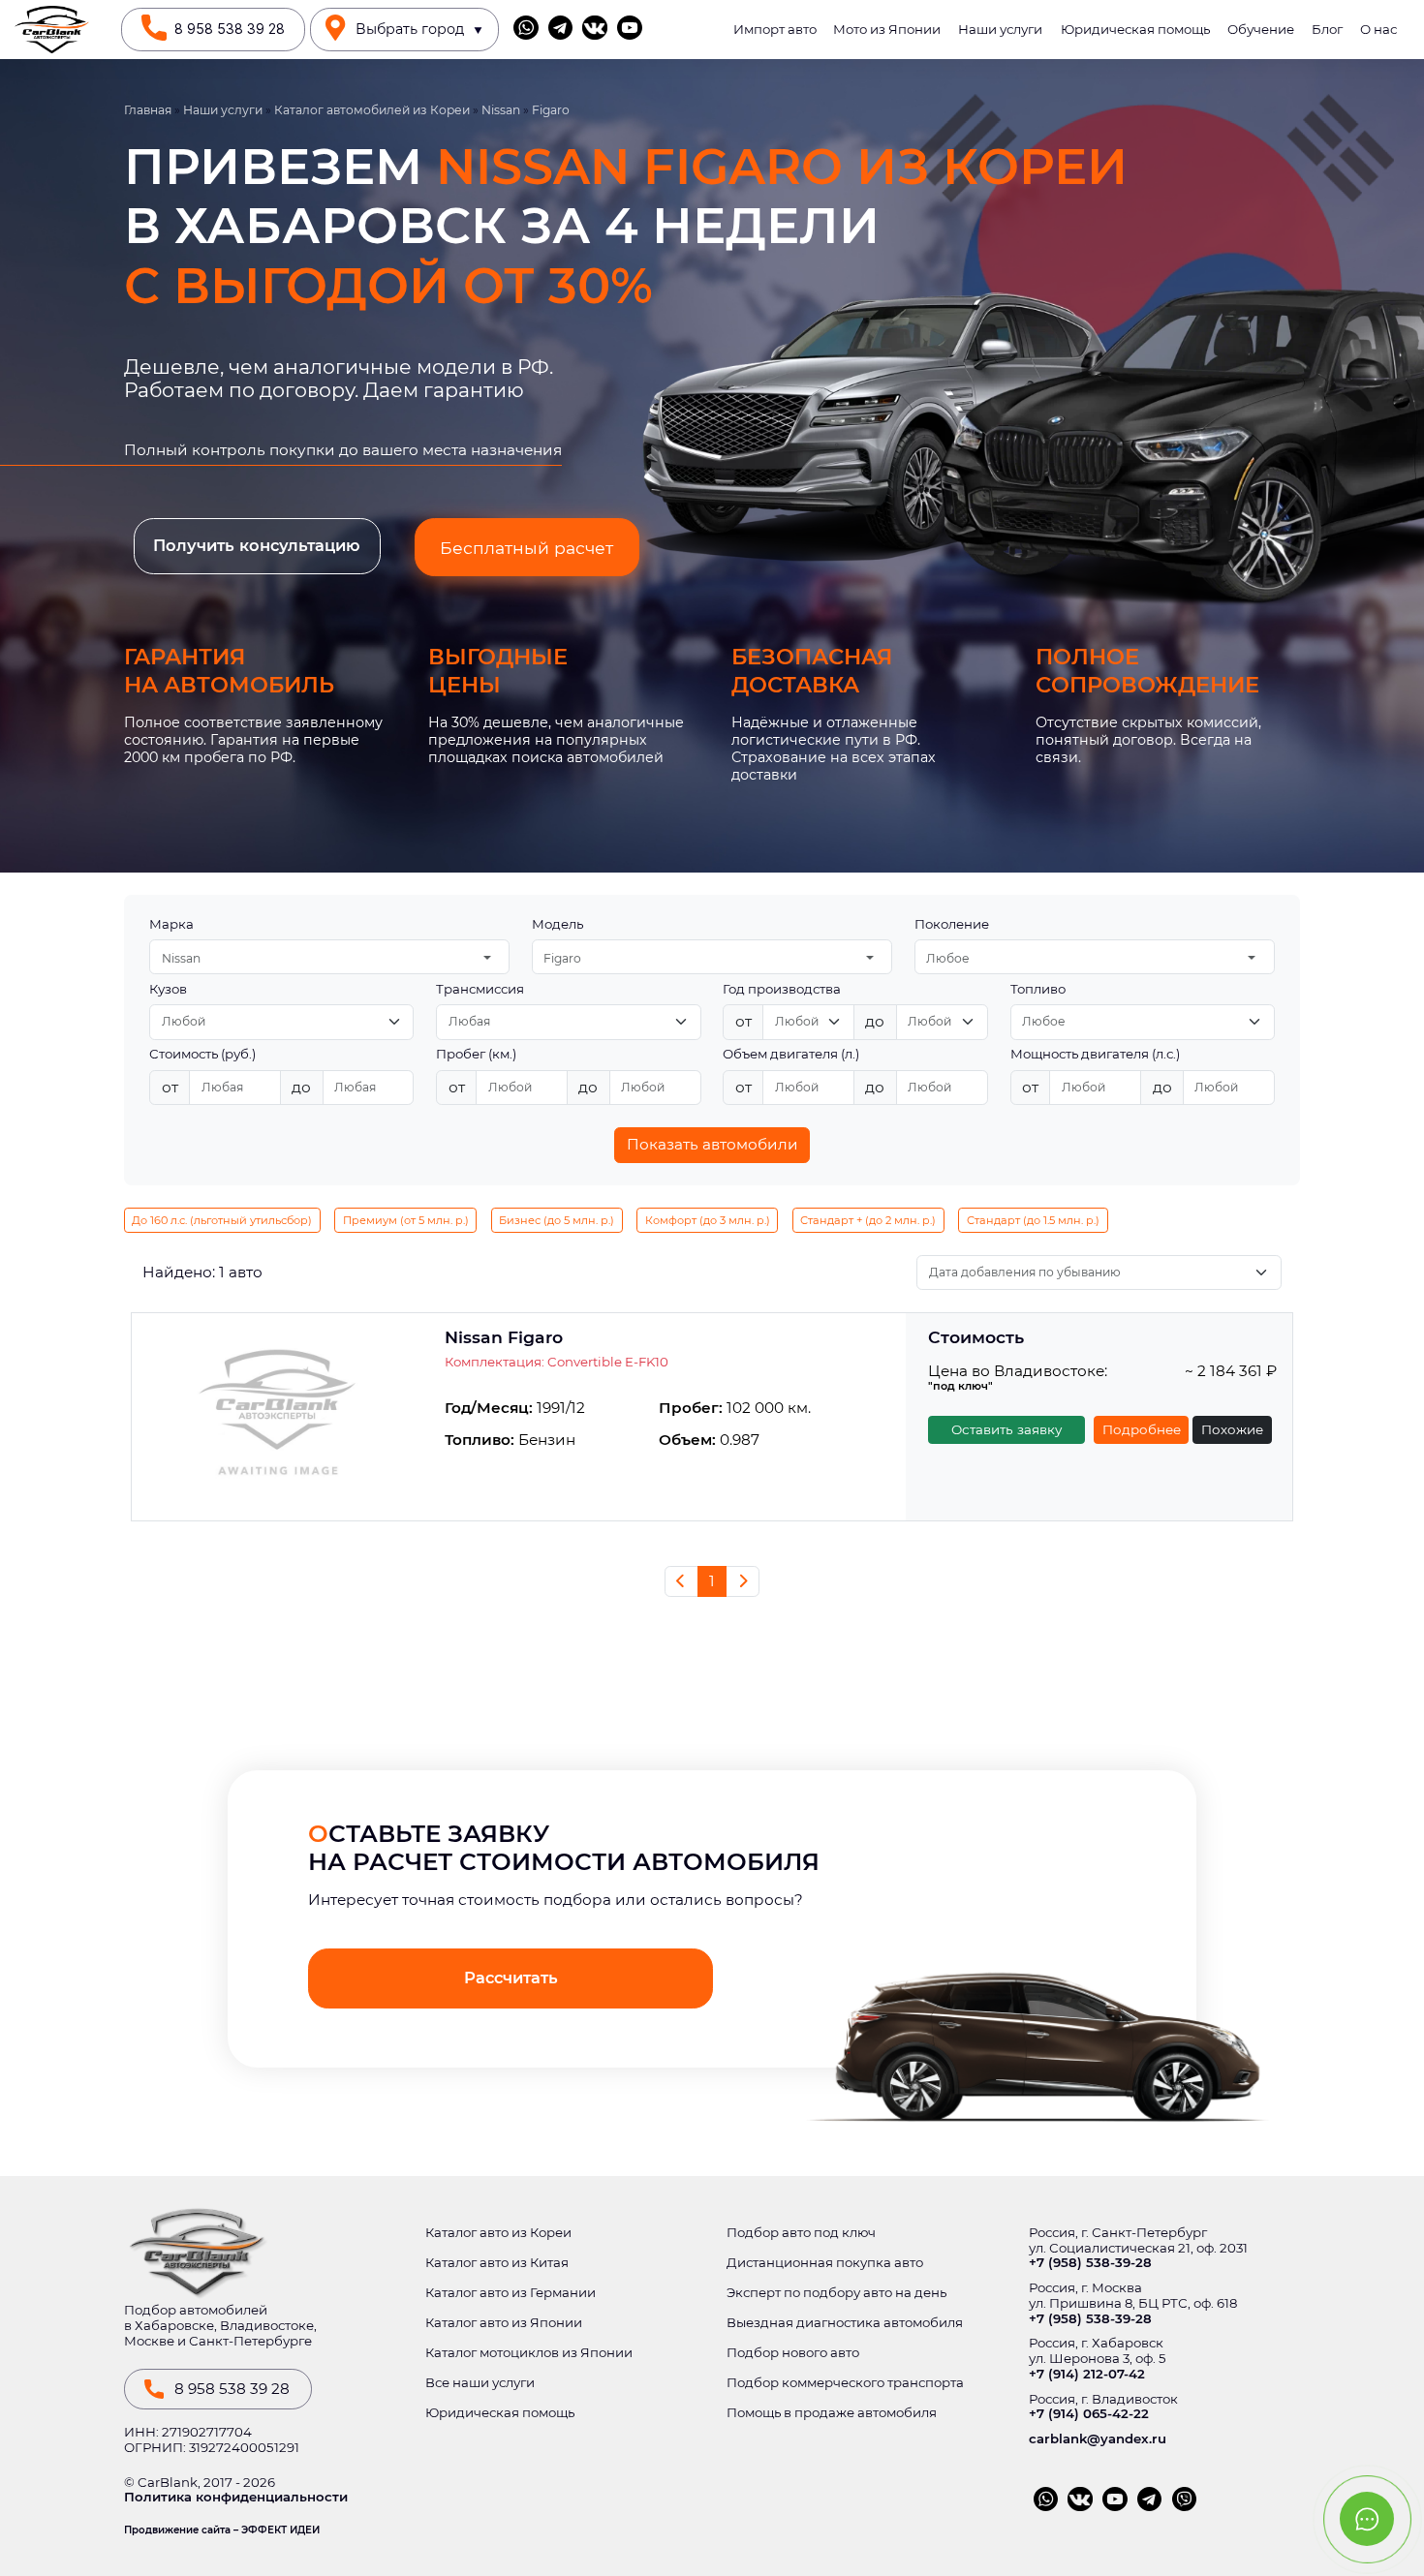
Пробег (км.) (476, 1054)
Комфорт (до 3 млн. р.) (708, 1220)
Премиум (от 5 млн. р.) (406, 1220)
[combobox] (329, 957)
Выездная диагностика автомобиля (845, 2323)
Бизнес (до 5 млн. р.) (557, 1220)
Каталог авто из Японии (504, 2323)
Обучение (1261, 30)
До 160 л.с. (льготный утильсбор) (222, 1220)
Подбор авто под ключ (801, 2233)
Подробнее (1142, 1429)
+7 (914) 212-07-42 (1087, 2374)
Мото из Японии (887, 30)
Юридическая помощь (1135, 30)
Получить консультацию (257, 545)
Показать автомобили (712, 1144)
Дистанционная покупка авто (825, 2263)
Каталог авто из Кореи (498, 2233)
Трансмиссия (480, 989)
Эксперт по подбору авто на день (836, 2293)
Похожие (1232, 1429)
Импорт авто (775, 30)
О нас (1378, 30)
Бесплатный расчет (526, 548)
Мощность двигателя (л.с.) (1095, 1054)
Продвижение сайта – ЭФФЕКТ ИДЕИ (222, 2530)
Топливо (1038, 989)
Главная (148, 110)
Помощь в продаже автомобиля (832, 2413)
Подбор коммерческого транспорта (845, 2383)
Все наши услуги (480, 2383)
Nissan (501, 110)
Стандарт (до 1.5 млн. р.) (1033, 1220)
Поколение (952, 924)
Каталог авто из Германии (511, 2293)
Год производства (782, 989)
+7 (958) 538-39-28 (1090, 2263)
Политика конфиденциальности (236, 2497)
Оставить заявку (1006, 1429)
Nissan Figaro (504, 1337)
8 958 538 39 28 (230, 29)
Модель (557, 924)
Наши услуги (1000, 30)
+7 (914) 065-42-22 (1089, 2414)
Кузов (168, 989)
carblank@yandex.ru (1098, 2439)
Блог (1327, 30)
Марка (171, 924)
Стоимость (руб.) (202, 1054)
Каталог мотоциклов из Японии (529, 2353)
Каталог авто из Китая (497, 2263)
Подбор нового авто (793, 2353)
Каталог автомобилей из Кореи (372, 110)
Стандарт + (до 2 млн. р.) (868, 1220)
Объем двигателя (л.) (791, 1054)
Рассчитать (511, 1978)
